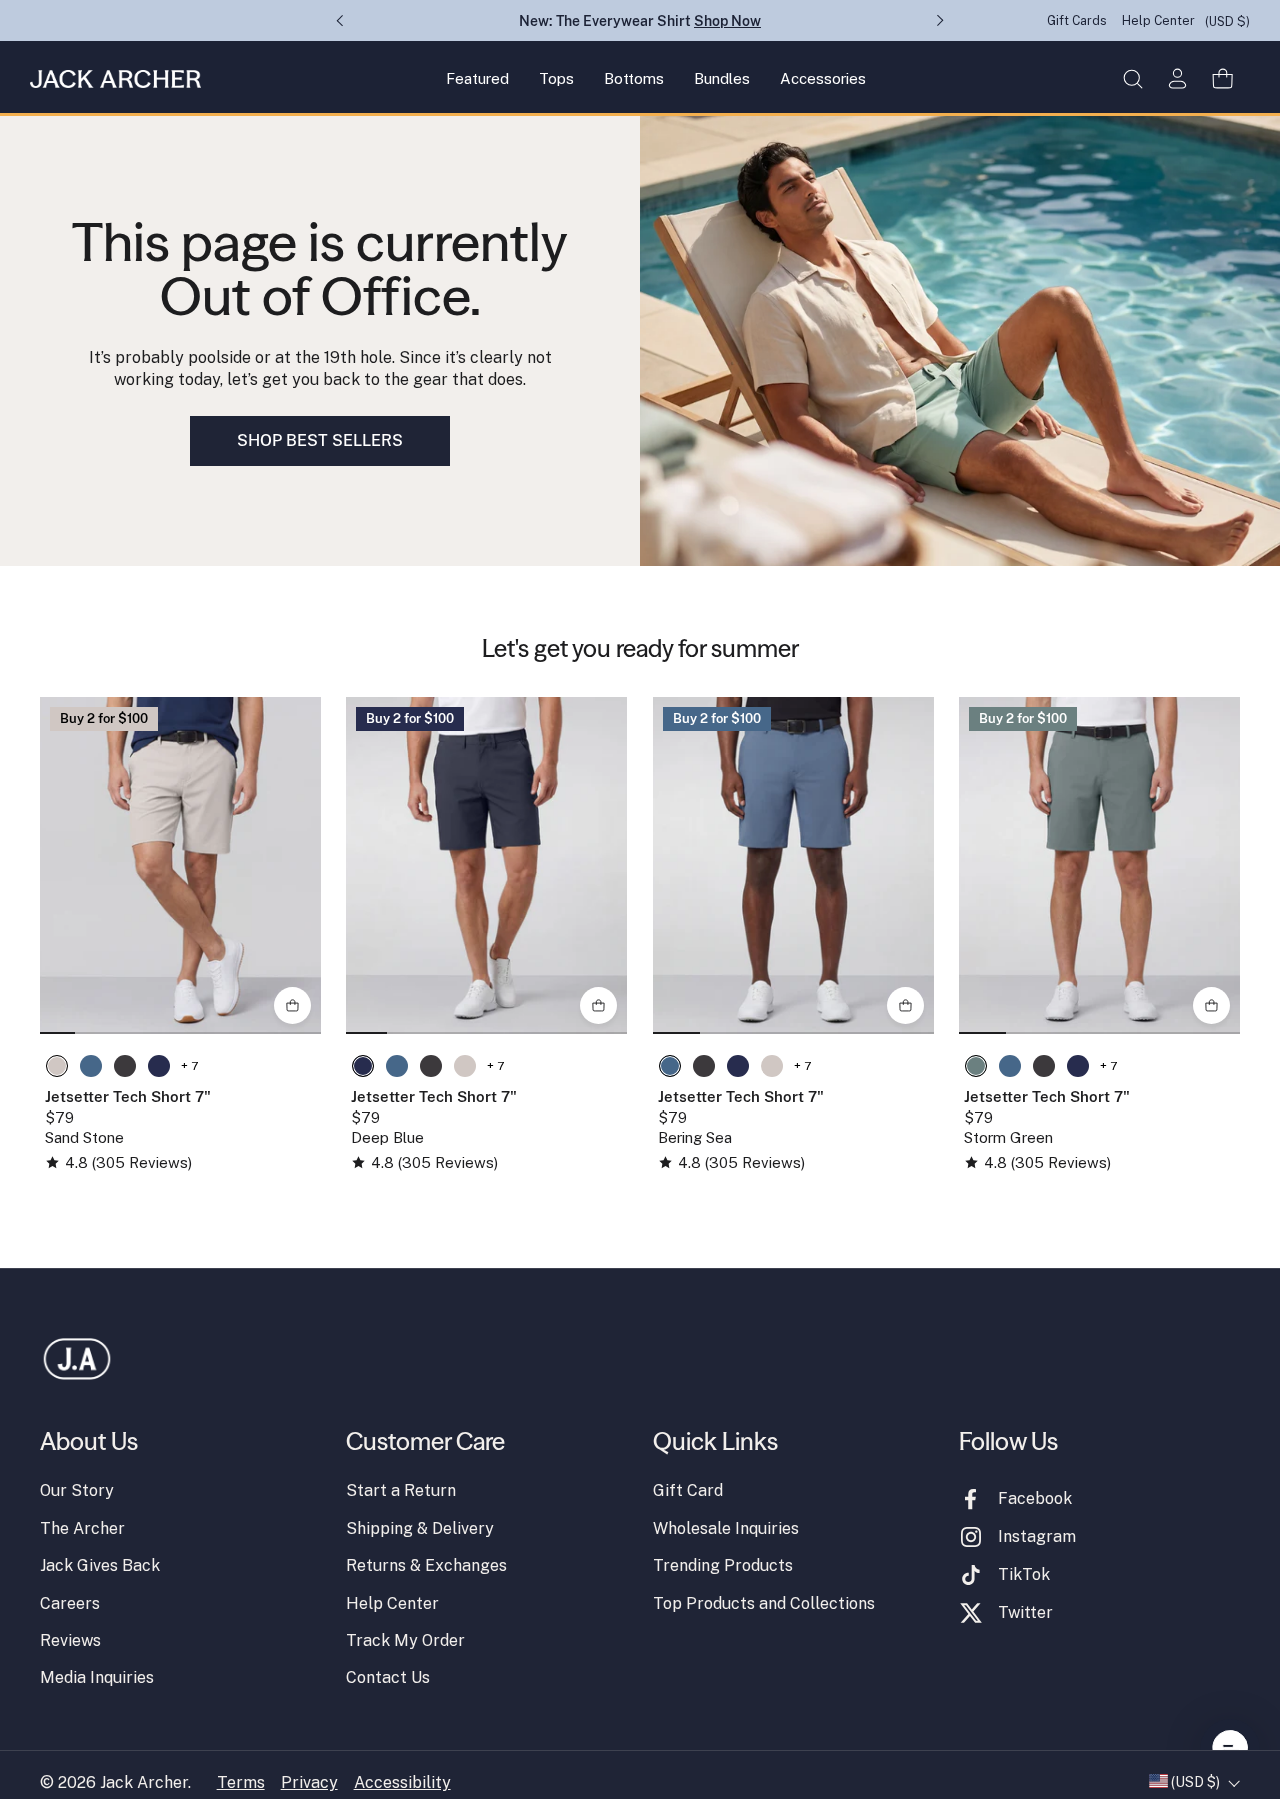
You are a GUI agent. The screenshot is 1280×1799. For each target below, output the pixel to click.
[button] (1132, 78)
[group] (180, 865)
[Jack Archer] (115, 79)
